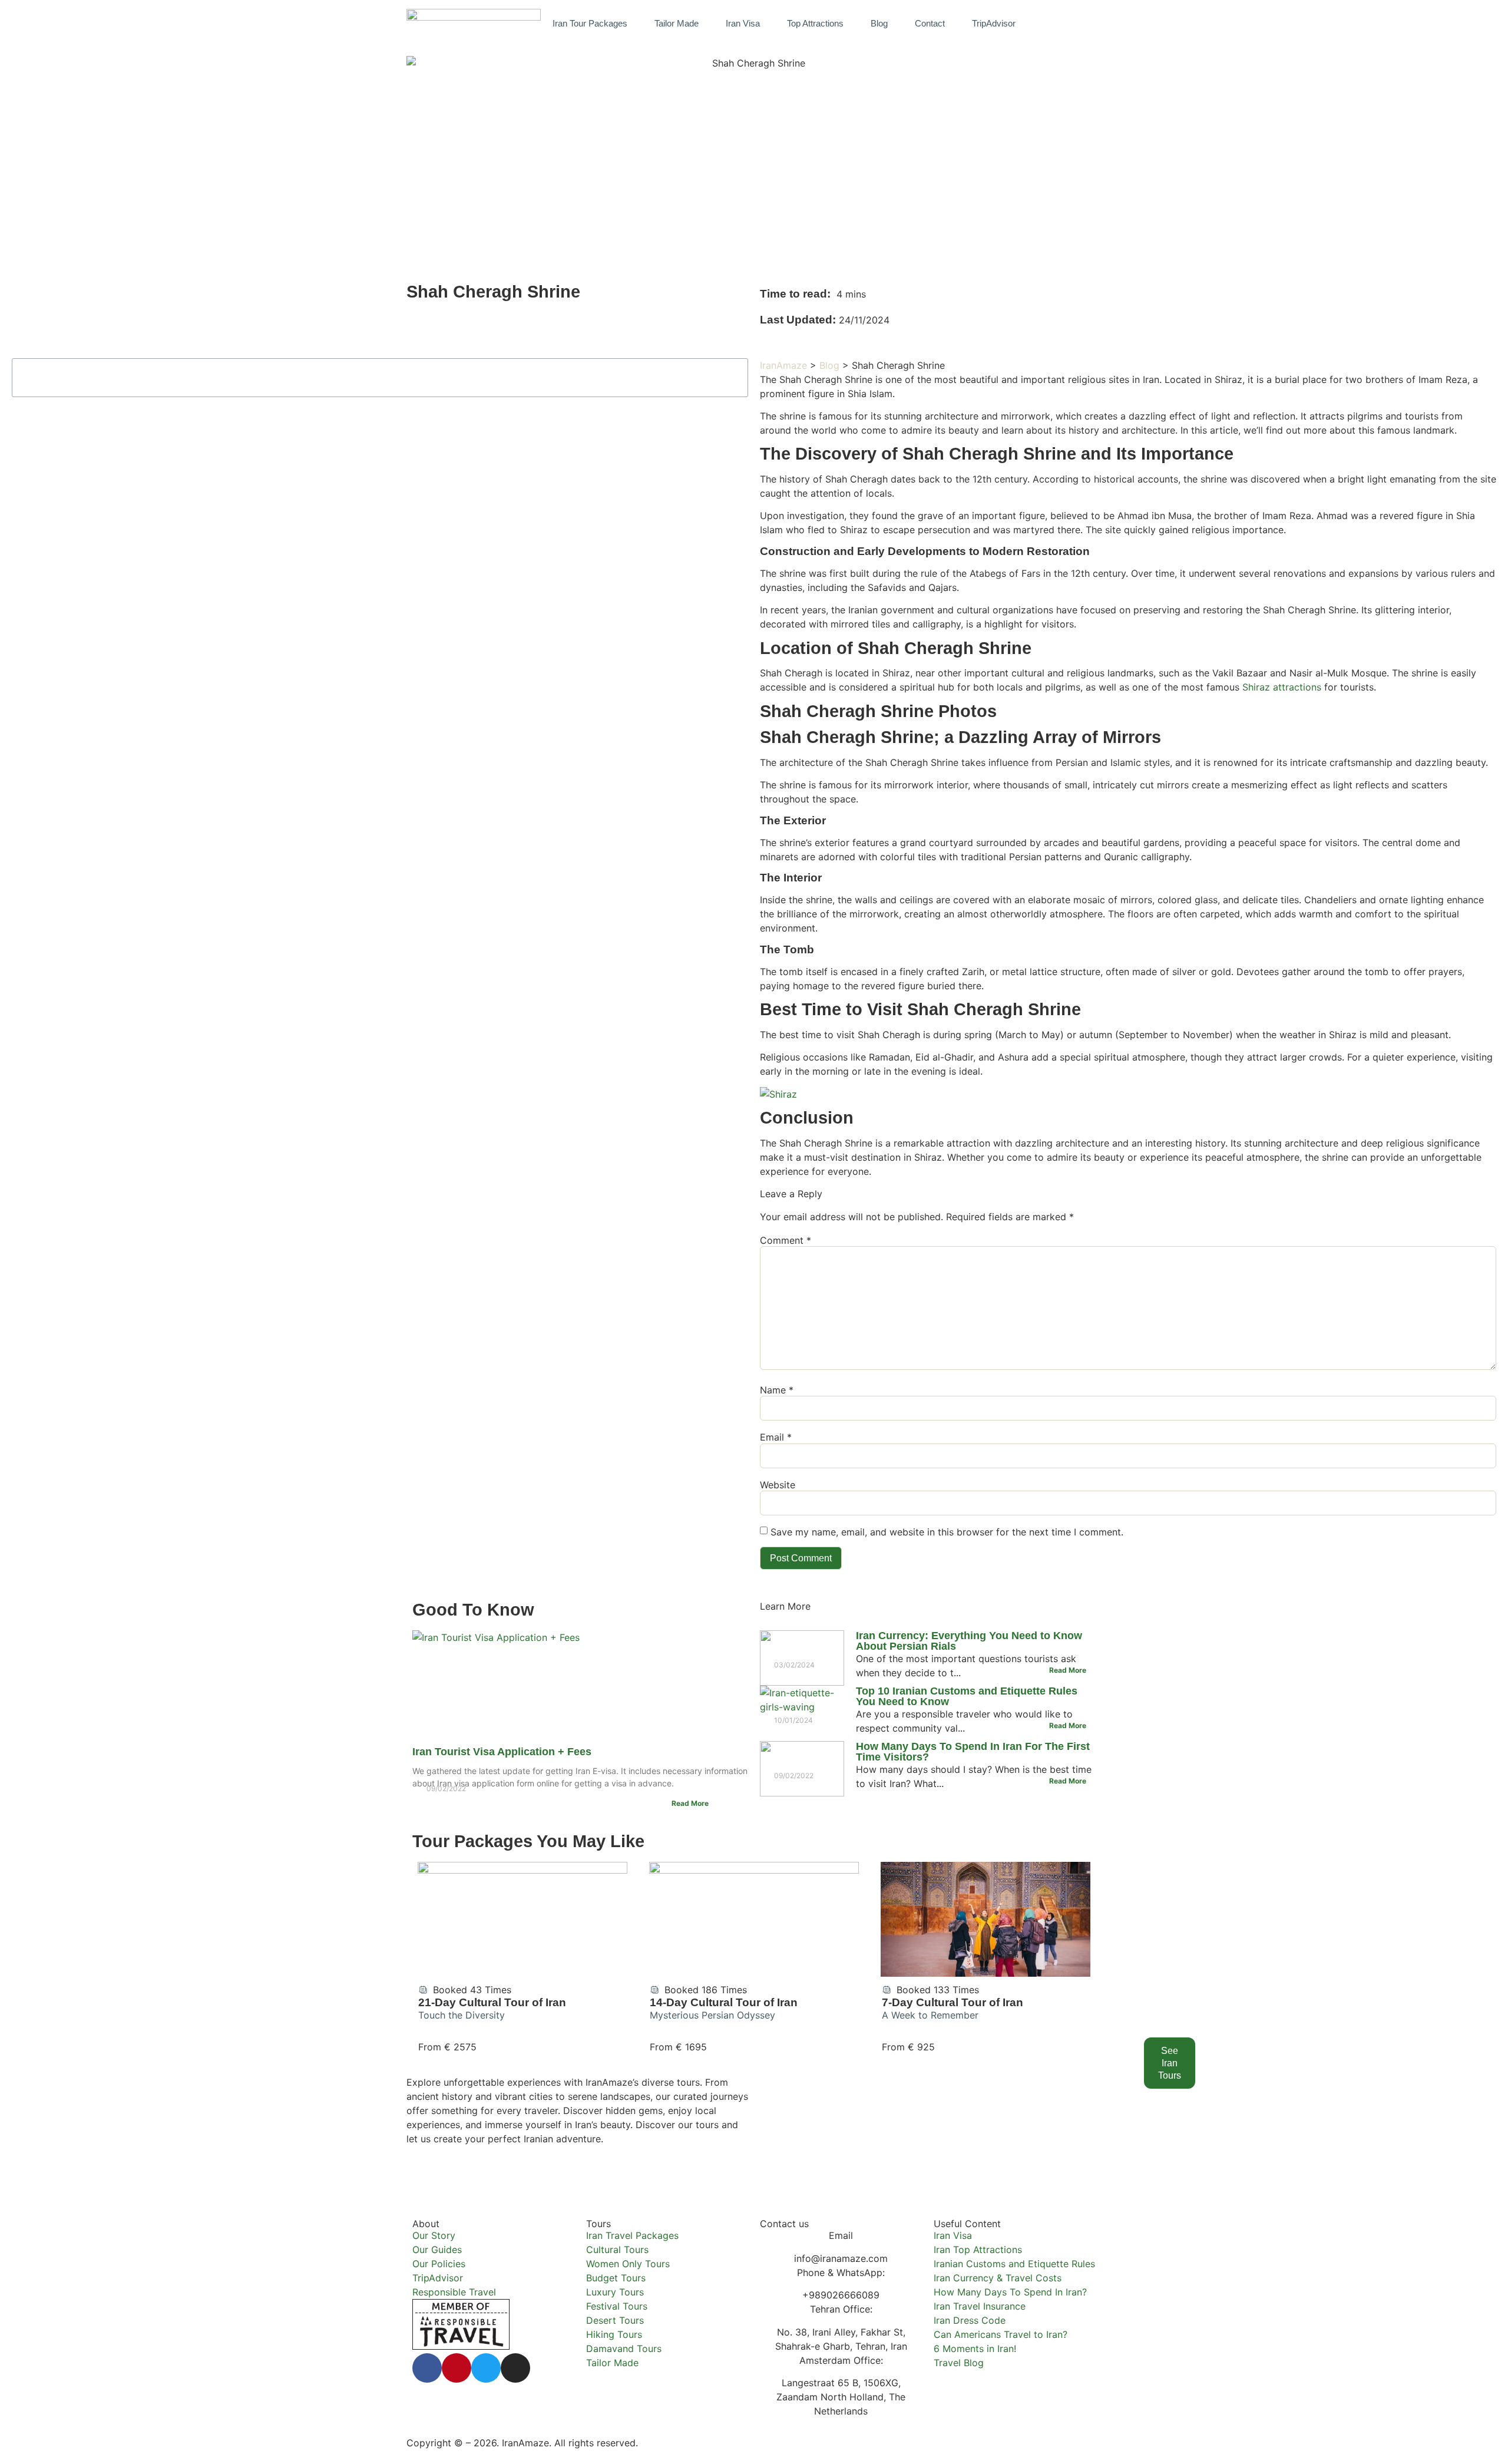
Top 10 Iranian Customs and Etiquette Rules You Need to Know (967, 1696)
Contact (930, 23)
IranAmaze (783, 365)
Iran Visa (743, 23)
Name (777, 1390)
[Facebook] (427, 2368)
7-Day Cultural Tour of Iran (953, 2002)
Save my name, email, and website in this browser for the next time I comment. (947, 1532)
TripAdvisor (994, 23)
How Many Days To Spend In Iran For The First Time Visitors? (973, 1752)
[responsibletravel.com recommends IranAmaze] (461, 2346)
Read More (690, 1803)
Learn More (785, 1606)
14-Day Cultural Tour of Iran (724, 2002)
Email (776, 1437)
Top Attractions (815, 23)
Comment (786, 1240)
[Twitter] (486, 2368)
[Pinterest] (457, 2368)
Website (778, 1485)
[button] (1089, 23)
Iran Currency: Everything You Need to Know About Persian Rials (969, 1641)
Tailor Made (677, 23)
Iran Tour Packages (590, 23)
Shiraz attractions (1282, 687)
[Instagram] (515, 2368)
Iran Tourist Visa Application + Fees (502, 1752)
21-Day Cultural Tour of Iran (492, 2002)
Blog (879, 23)
